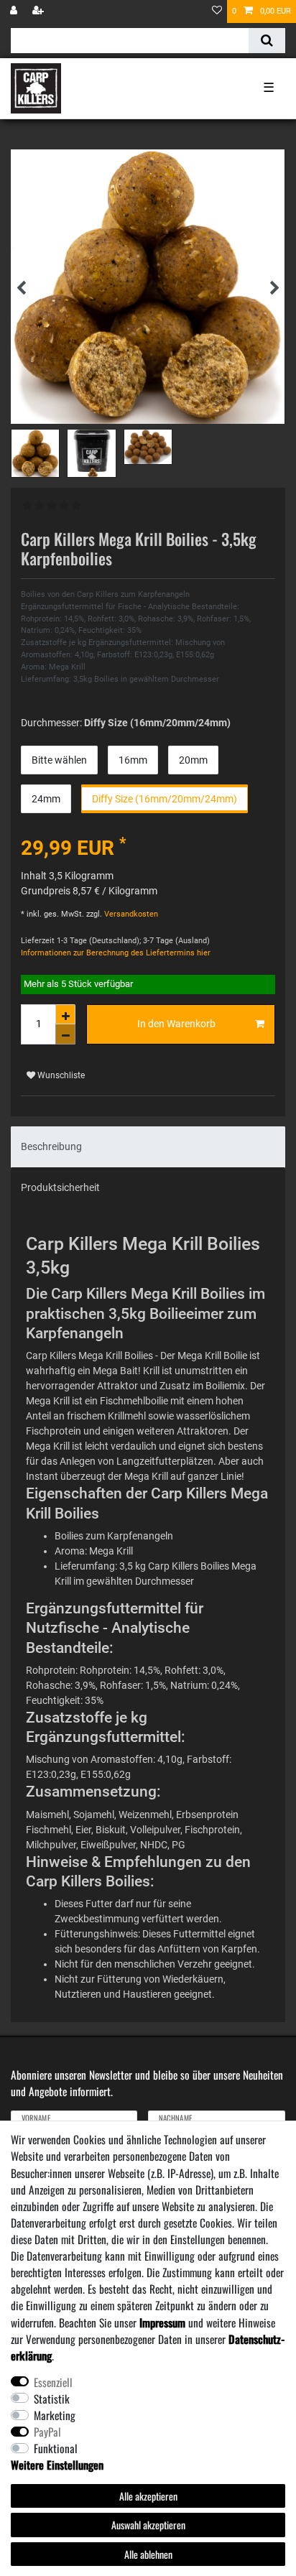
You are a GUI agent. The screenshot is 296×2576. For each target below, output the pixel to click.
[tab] (148, 1147)
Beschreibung (51, 1146)
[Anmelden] (15, 11)
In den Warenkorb (176, 1024)
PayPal (47, 2432)
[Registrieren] (40, 11)
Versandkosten (130, 914)
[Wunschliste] (217, 11)
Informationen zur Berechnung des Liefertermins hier (116, 953)
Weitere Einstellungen (57, 2465)
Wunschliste (60, 1075)
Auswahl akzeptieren (148, 2525)
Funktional (56, 2448)
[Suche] (267, 41)
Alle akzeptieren (148, 2496)
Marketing (55, 2415)
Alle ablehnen (148, 2554)
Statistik (52, 2399)
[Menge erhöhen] (65, 1014)
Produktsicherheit (60, 1187)
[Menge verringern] (65, 1034)
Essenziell (53, 2382)
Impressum (162, 2322)
